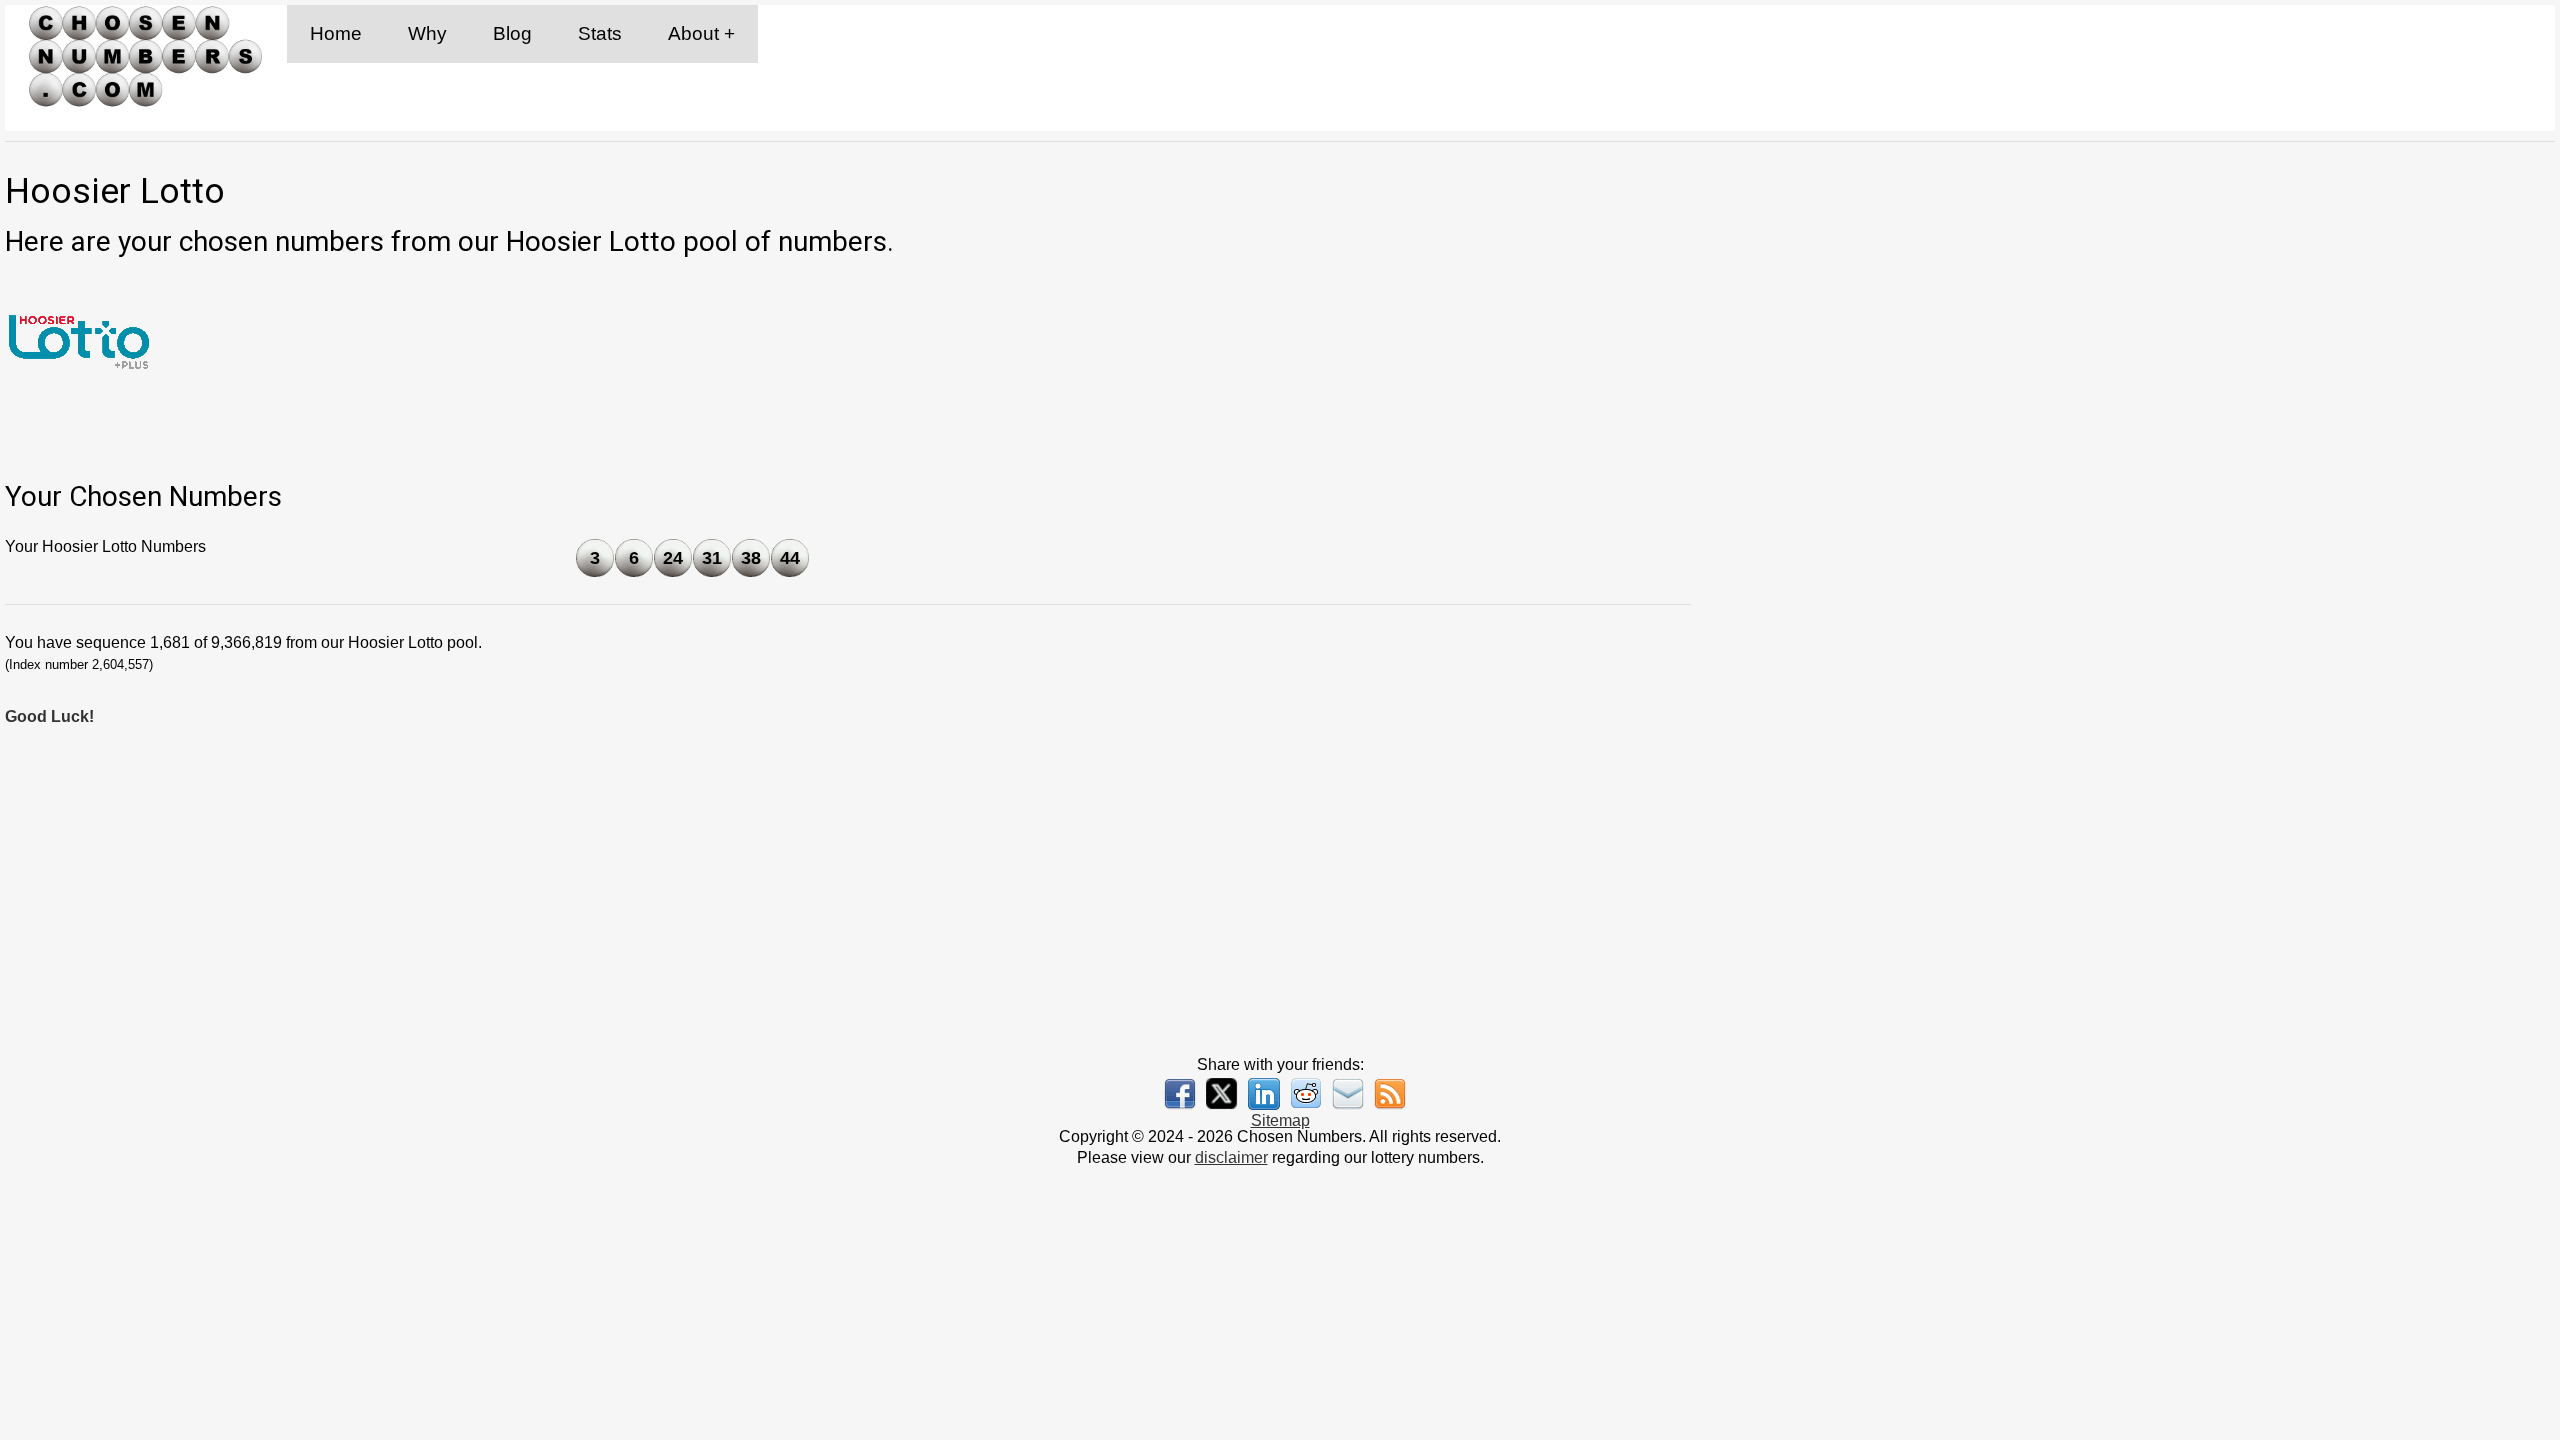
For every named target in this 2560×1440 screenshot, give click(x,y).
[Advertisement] (2143, 607)
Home (336, 33)
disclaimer (1231, 1157)
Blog (512, 33)
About (693, 33)
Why (427, 33)
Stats (600, 33)
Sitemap (1280, 1120)
